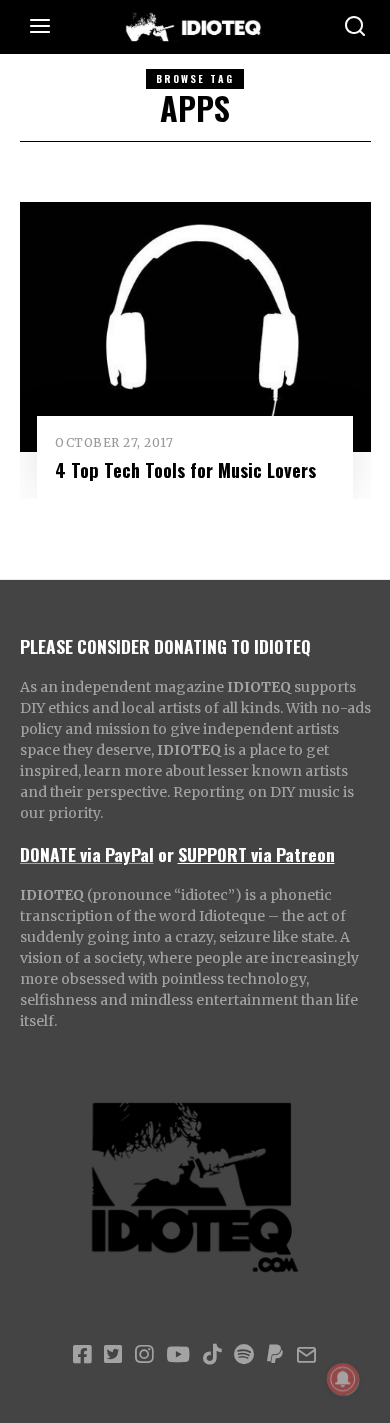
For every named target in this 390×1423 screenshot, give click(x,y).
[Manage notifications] (343, 1379)
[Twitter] (113, 1355)
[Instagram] (144, 1355)
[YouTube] (178, 1355)
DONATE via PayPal (87, 854)
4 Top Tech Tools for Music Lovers (185, 469)
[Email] (306, 1355)
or (166, 854)
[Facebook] (82, 1355)
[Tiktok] (212, 1355)
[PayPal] (275, 1355)
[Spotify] (244, 1355)
